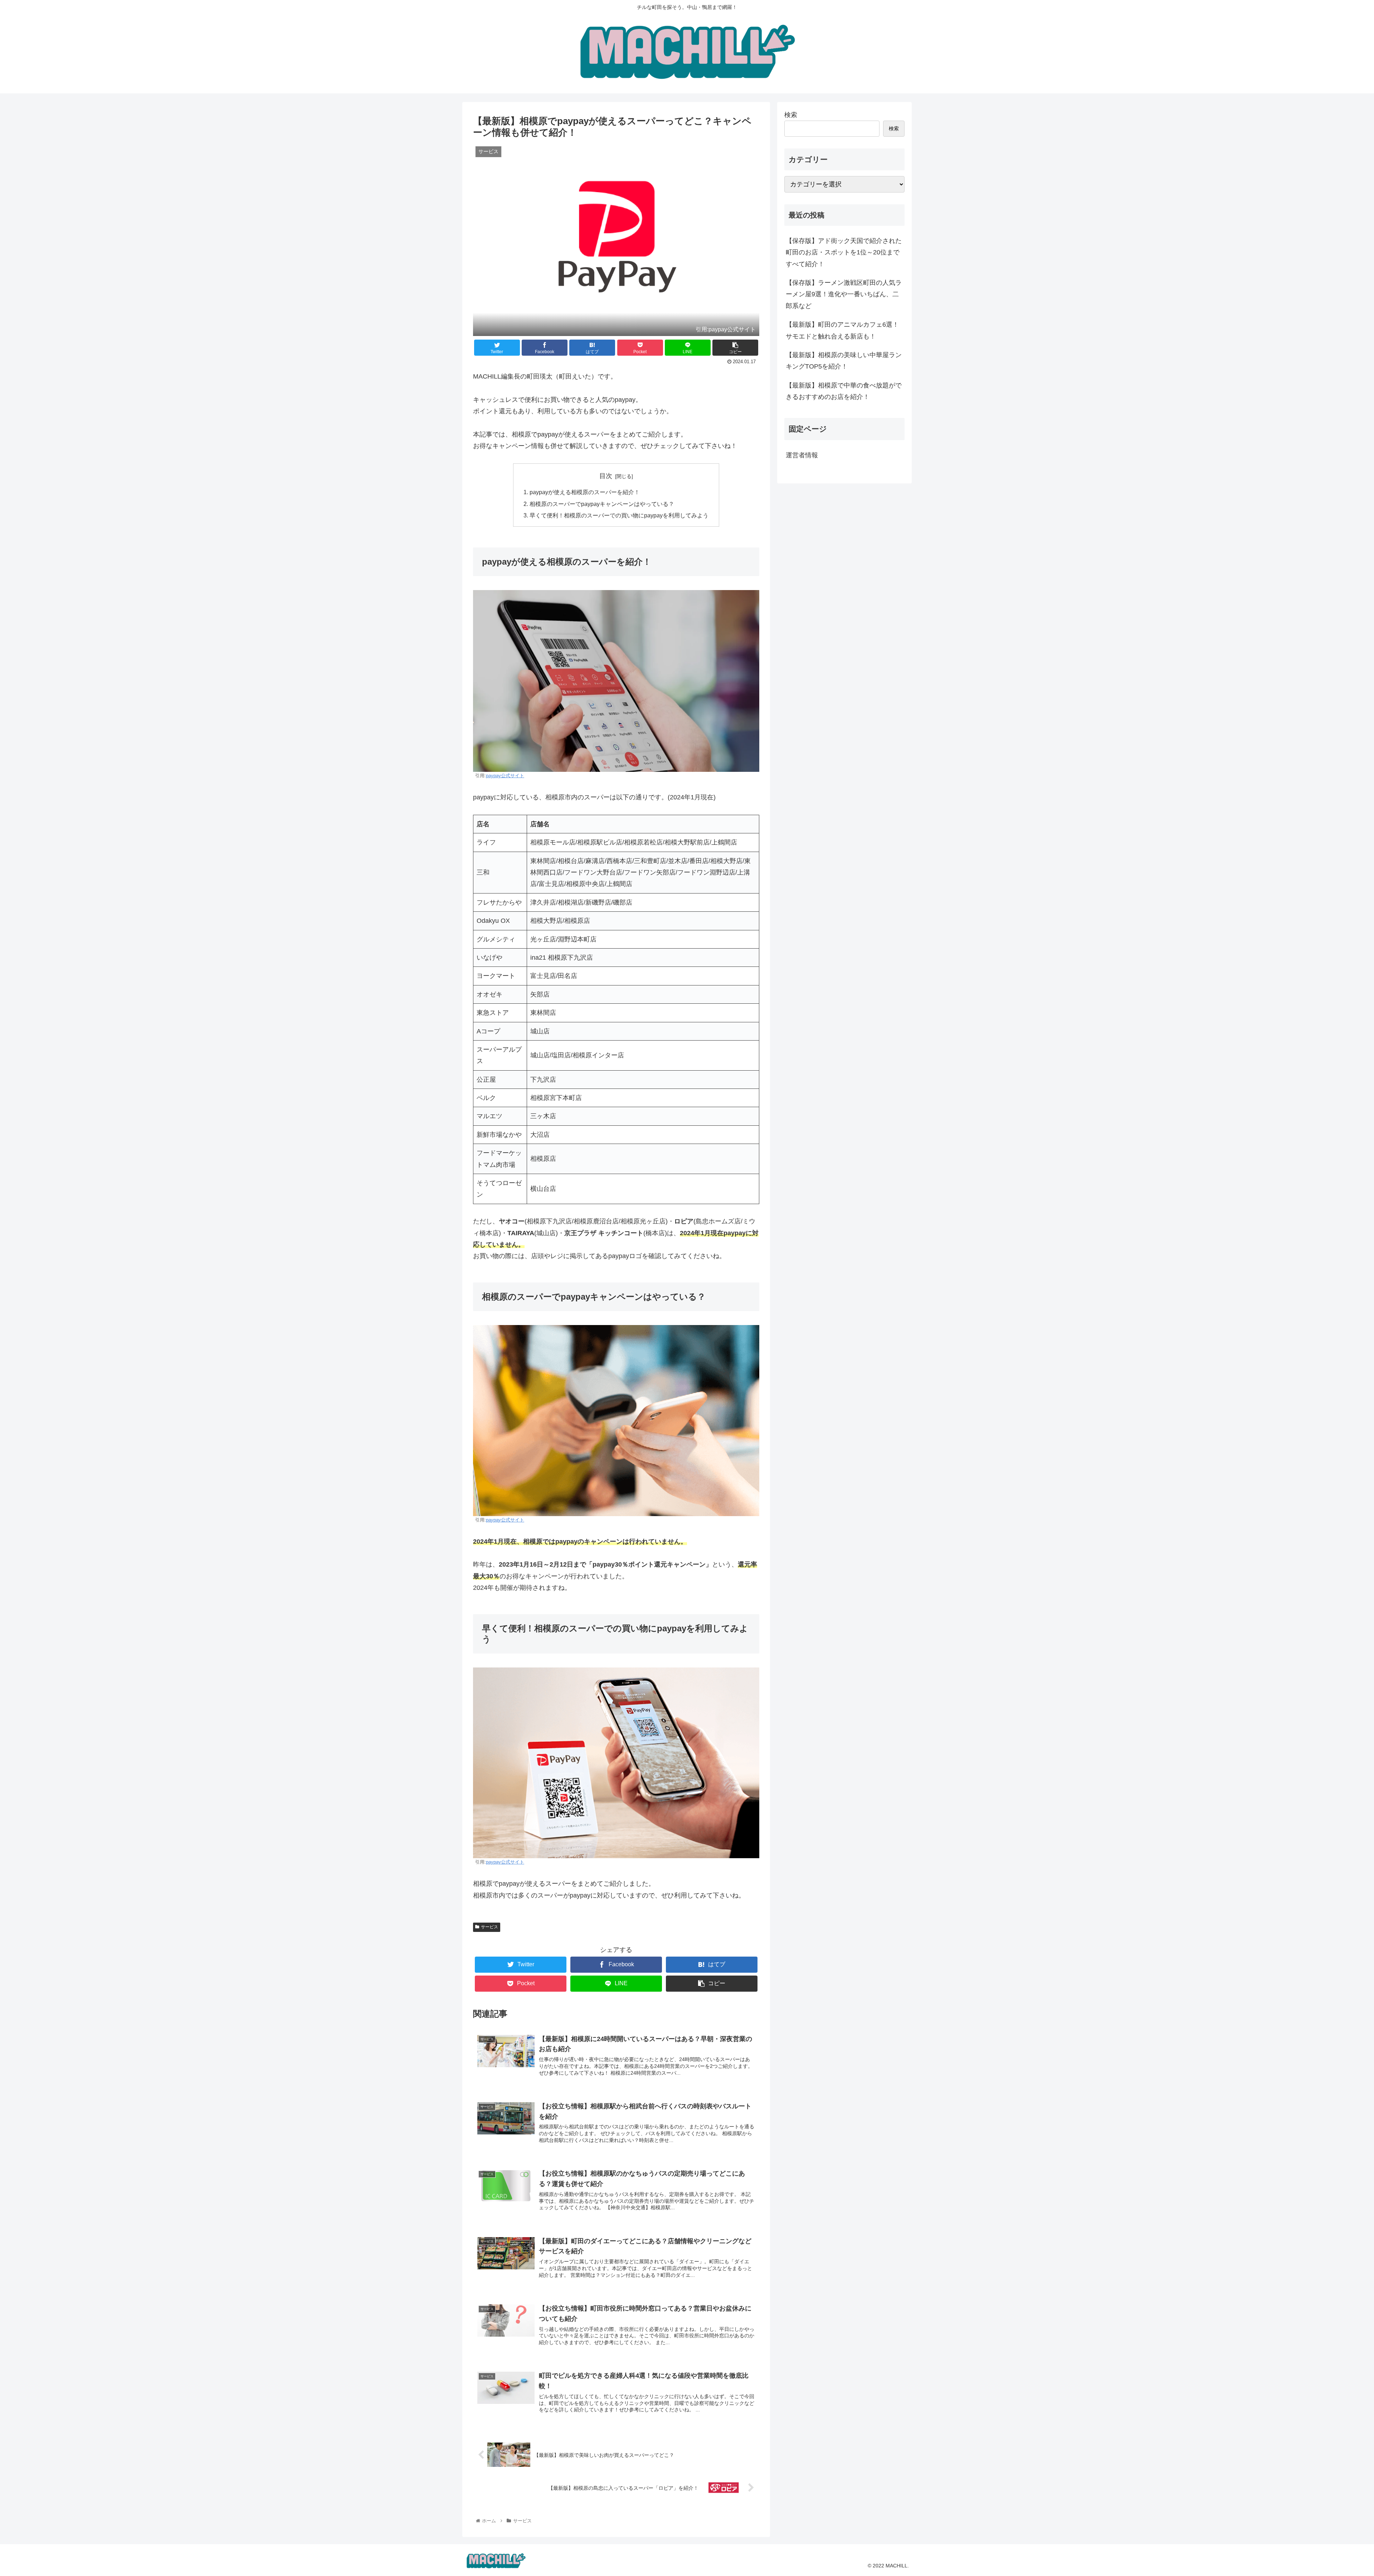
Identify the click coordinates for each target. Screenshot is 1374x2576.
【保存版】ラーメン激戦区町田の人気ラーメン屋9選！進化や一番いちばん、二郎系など (844, 294)
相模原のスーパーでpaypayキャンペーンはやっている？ (602, 504)
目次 (606, 476)
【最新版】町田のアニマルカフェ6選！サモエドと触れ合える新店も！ (842, 330)
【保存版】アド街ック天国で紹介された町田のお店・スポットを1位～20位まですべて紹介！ (844, 252)
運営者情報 (802, 455)
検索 (791, 115)
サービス (489, 1927)
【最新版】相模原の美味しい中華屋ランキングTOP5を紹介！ (844, 361)
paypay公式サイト (505, 776)
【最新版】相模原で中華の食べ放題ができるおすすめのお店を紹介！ (844, 391)
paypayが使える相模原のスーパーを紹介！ (585, 492)
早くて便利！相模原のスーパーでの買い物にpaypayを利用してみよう (619, 515)
